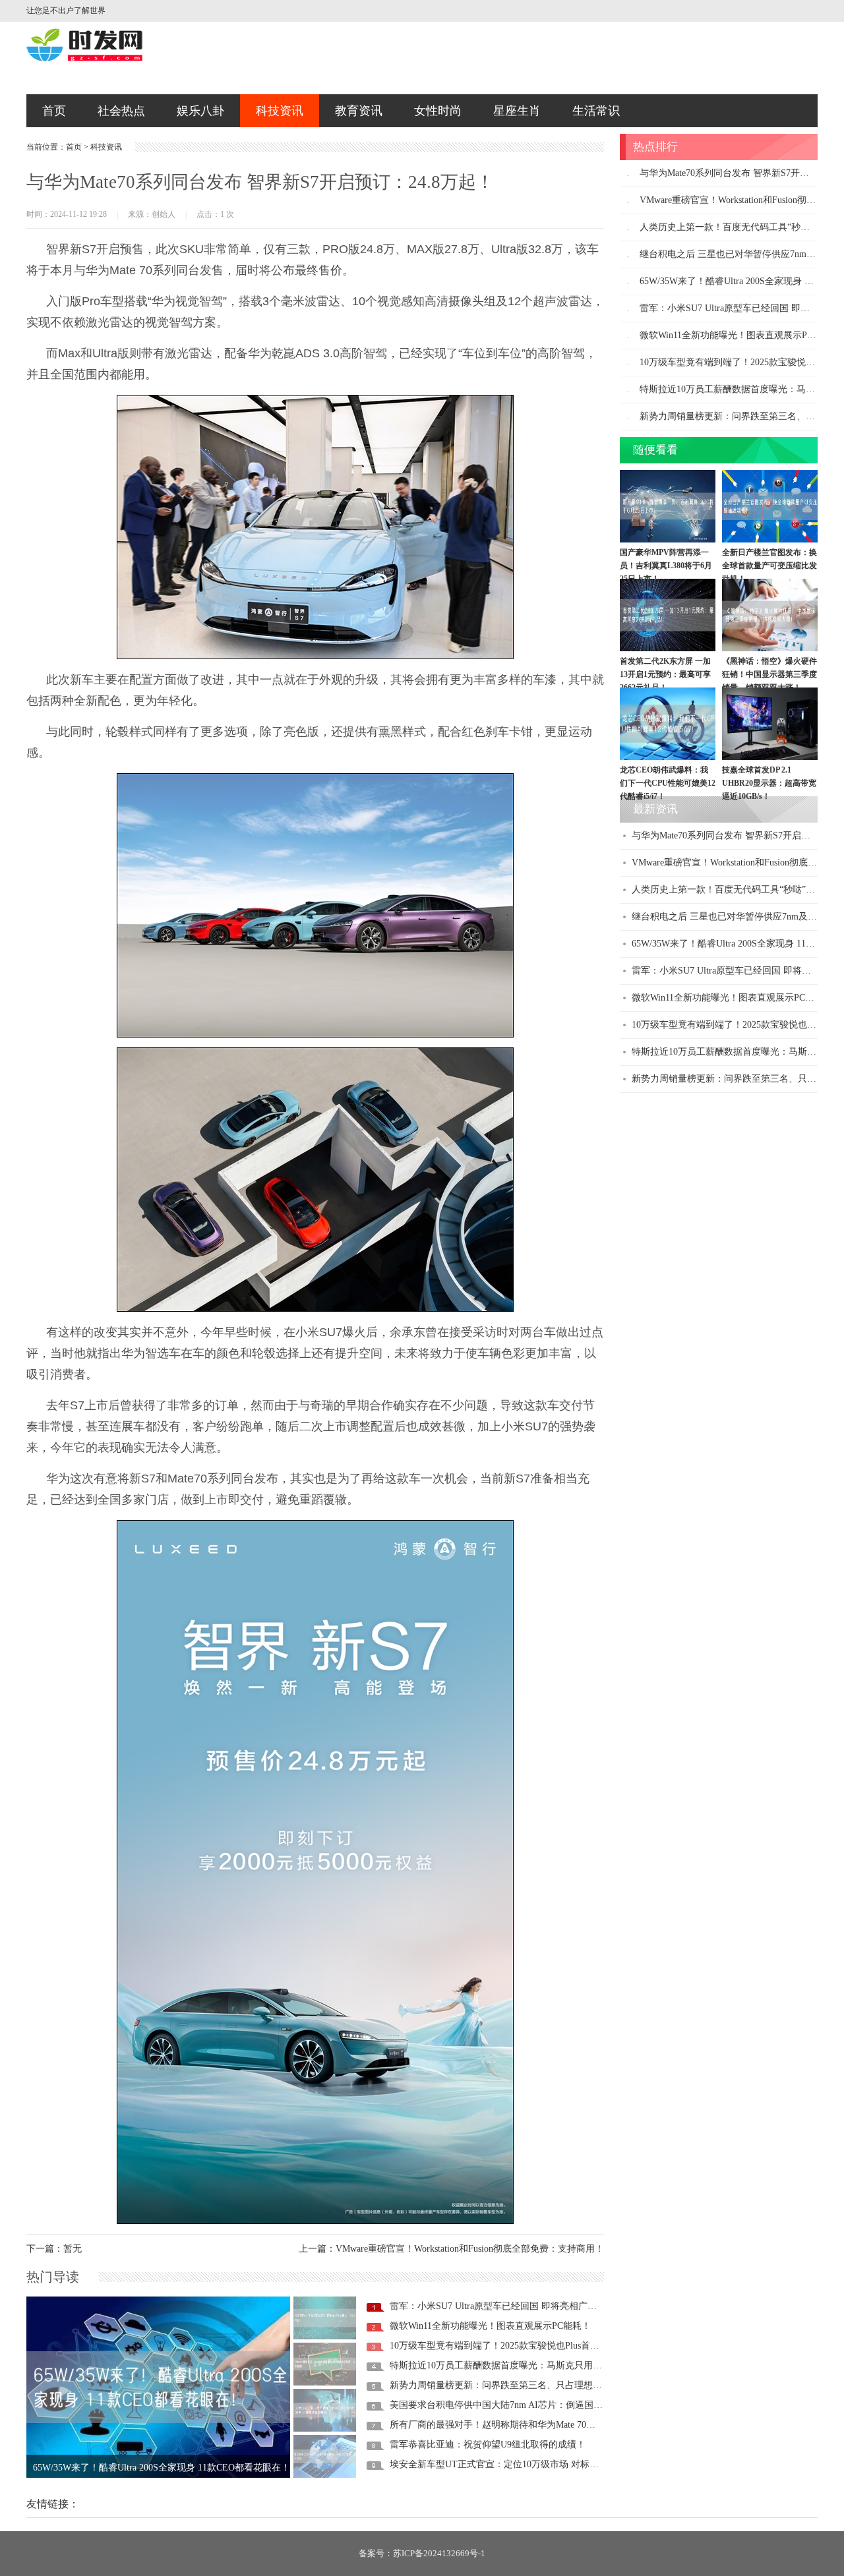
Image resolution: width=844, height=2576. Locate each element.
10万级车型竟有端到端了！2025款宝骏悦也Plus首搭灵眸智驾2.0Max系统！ (541, 2346)
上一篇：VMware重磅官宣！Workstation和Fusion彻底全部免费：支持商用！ (451, 2249)
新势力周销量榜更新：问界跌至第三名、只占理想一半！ (505, 2385)
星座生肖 (517, 111)
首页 (54, 111)
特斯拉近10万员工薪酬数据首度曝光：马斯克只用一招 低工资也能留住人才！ (548, 2365)
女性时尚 (438, 111)
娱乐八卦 (200, 111)
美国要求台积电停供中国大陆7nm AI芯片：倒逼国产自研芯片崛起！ (528, 2405)
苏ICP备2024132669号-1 (439, 2553)
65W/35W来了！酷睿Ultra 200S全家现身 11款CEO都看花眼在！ (162, 2464)
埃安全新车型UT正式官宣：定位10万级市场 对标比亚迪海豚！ (517, 2464)
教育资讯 (359, 111)
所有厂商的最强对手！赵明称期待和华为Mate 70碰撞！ (502, 2425)
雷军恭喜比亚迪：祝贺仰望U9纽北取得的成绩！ (488, 2444)
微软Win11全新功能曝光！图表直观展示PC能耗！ (490, 2326)
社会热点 (121, 111)
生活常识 (596, 111)
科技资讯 (280, 111)
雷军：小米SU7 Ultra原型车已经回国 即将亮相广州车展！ (507, 2306)
